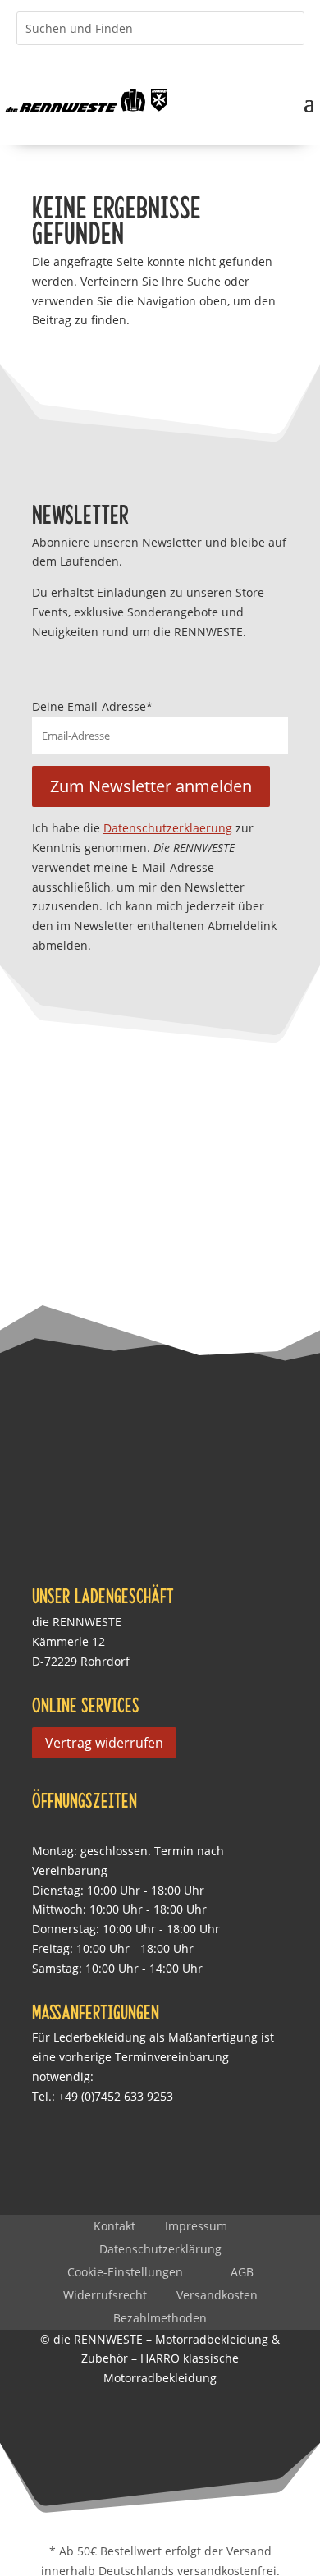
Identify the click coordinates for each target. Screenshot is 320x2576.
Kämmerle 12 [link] (69, 1641)
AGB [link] (242, 2272)
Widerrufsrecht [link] (105, 2295)
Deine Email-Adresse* (92, 706)
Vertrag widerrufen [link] (104, 1743)
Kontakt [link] (114, 2226)
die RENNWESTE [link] (77, 1622)
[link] (87, 101)
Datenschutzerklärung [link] (160, 2249)
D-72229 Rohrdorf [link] (81, 1661)
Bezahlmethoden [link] (160, 2318)
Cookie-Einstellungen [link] (125, 2272)
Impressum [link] (196, 2226)
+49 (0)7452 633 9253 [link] (116, 2096)
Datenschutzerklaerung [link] (168, 828)
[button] (309, 101)
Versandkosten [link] (217, 2295)
